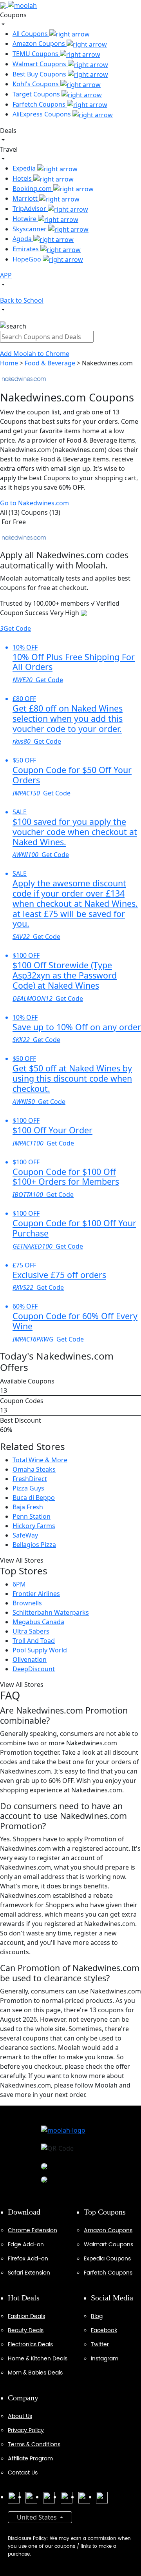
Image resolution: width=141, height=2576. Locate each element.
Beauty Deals (26, 2330)
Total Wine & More (40, 1460)
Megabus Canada (38, 1622)
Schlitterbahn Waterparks (51, 1612)
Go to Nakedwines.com (34, 503)
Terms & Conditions (34, 2444)
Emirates (26, 249)
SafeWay (25, 1535)
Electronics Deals (30, 2345)
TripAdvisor (30, 209)
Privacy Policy (26, 2430)
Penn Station (32, 1516)
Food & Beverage (50, 363)
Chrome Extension (33, 2230)
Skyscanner (30, 229)
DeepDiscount (34, 1669)
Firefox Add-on (28, 2259)
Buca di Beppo (34, 1498)
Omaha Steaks (34, 1469)
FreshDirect (30, 1479)
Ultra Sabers (31, 1631)
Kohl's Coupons (36, 84)
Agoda (23, 239)
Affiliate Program (30, 2459)
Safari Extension (29, 2273)
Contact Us (23, 2473)
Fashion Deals (26, 2316)
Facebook (104, 2330)
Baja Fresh (28, 1507)
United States (38, 2517)
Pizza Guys (28, 1488)
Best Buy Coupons (40, 74)
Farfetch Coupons (40, 104)
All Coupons (31, 34)
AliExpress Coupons (42, 114)
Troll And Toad (34, 1641)
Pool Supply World (40, 1650)
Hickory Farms (34, 1526)
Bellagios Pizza (34, 1545)
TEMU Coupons (36, 54)
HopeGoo (28, 259)
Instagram (105, 2359)
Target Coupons (37, 94)
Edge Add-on (26, 2245)
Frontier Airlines (36, 1594)
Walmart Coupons (40, 64)
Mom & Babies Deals (35, 2373)
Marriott (26, 198)
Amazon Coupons (40, 44)
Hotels (23, 178)
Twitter (100, 2345)
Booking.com (33, 189)
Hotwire (25, 219)
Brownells (27, 1603)
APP (6, 275)
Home (10, 363)
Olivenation (30, 1659)
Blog (97, 2316)
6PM (19, 1584)
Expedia (25, 168)
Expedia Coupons (107, 2259)
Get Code (15, 628)
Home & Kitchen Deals (38, 2359)
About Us (20, 2416)
